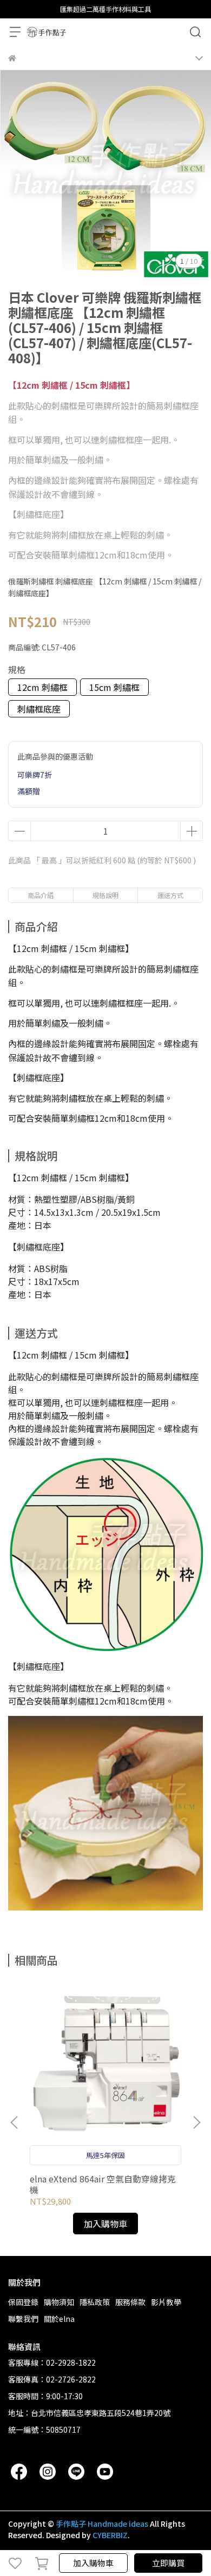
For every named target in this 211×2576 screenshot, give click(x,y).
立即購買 (168, 2563)
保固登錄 (23, 2302)
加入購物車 (93, 2563)
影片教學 (166, 2302)
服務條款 (130, 2302)
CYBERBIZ (110, 2535)
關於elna (59, 2319)
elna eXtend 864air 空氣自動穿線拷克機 (103, 2184)
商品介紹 (41, 895)
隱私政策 (95, 2302)
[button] (196, 2122)
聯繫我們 (23, 2319)
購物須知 (59, 2302)
